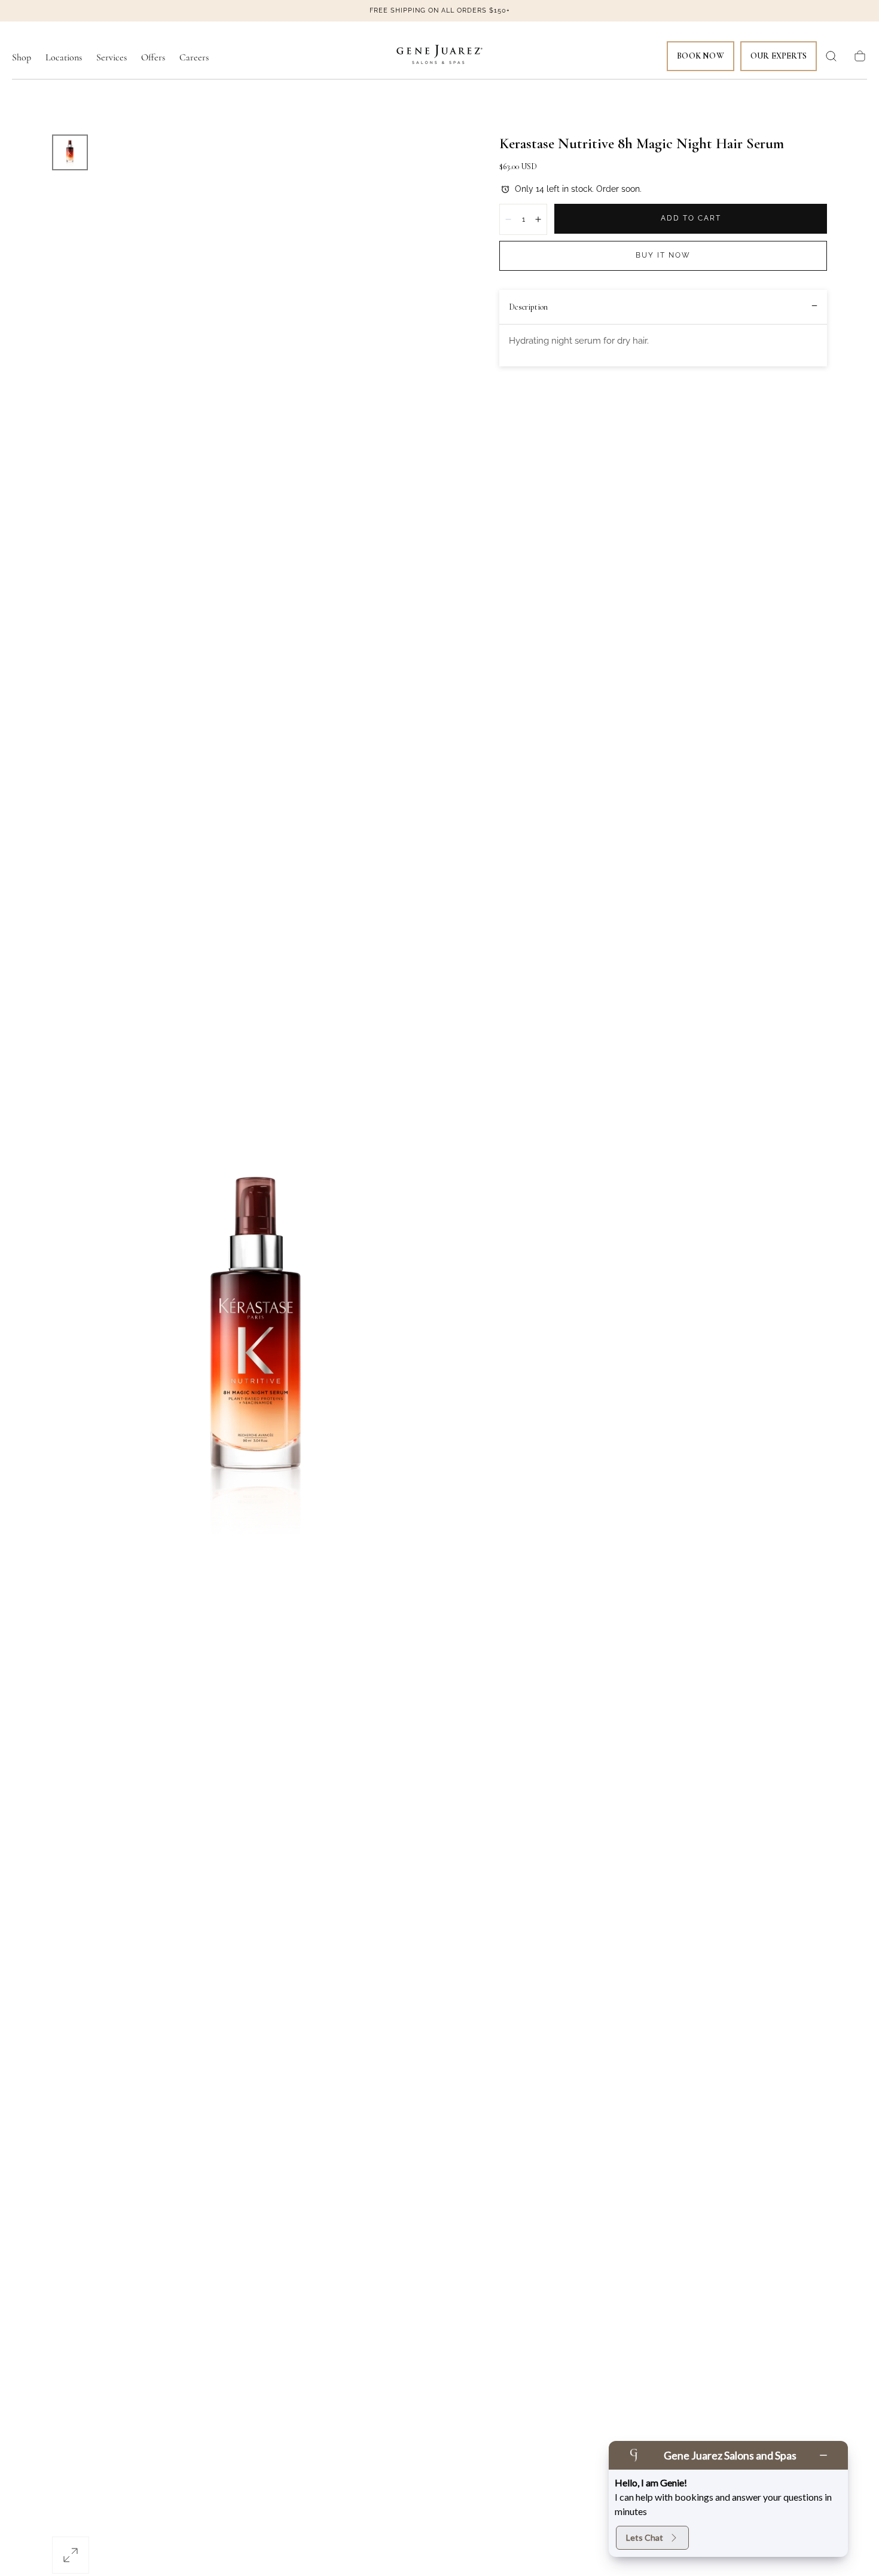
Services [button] (112, 58)
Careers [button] (194, 58)
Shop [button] (22, 58)
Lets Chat (645, 2537)
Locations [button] (64, 58)
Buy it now (663, 255)
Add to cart (691, 218)
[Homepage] (439, 56)
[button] (831, 56)
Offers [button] (153, 58)
